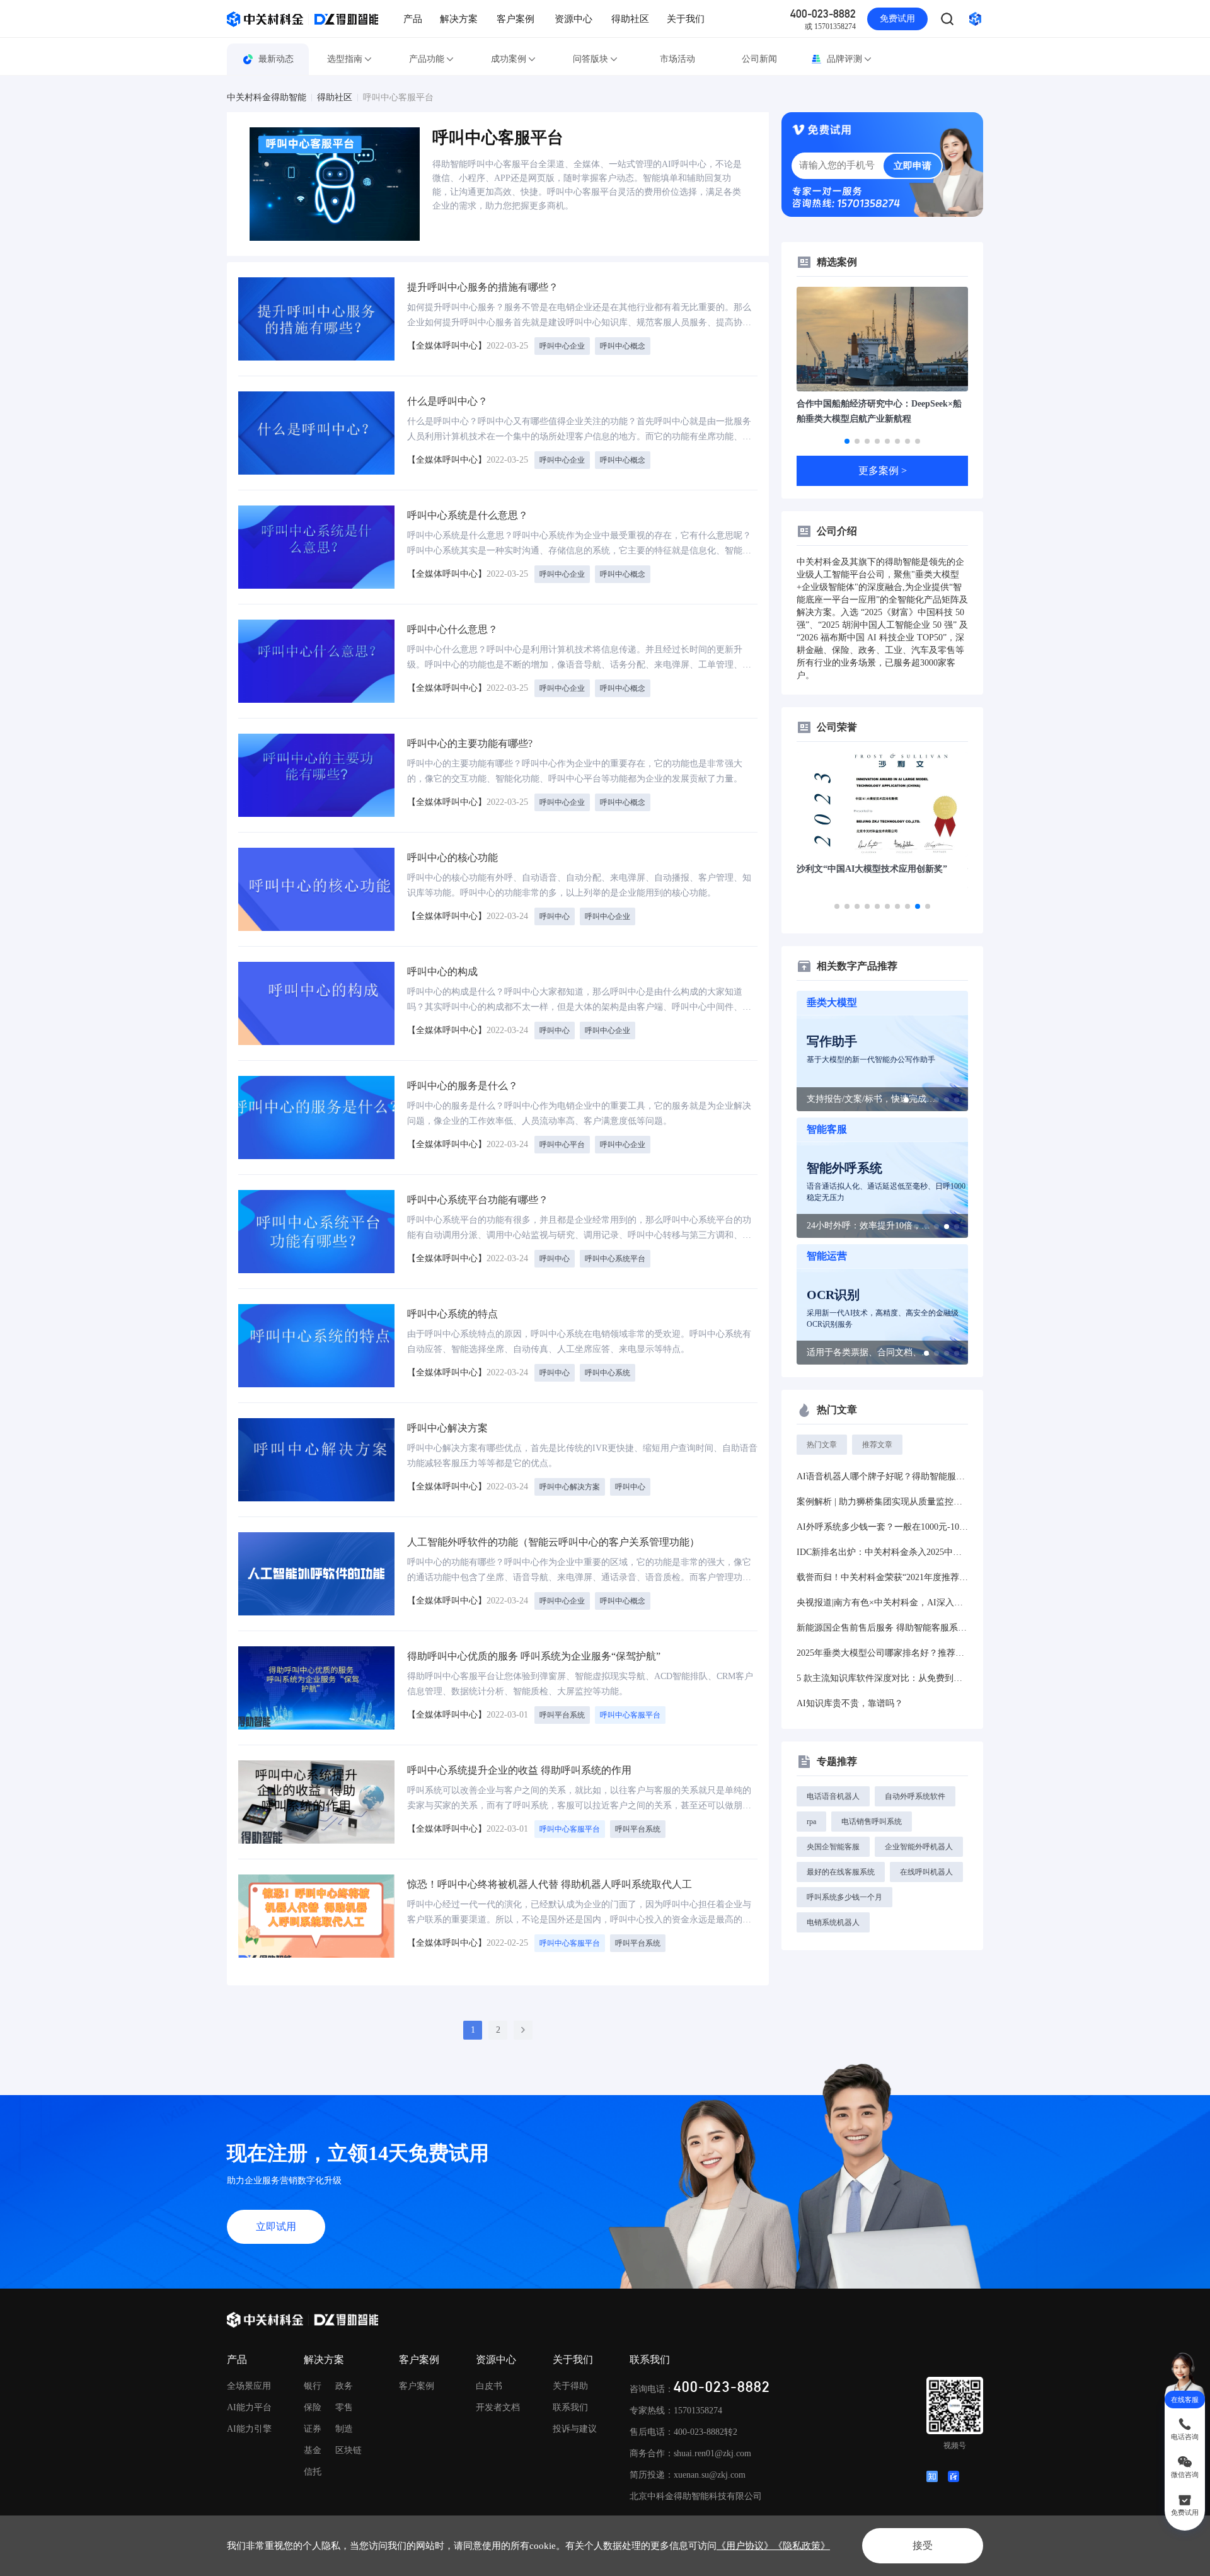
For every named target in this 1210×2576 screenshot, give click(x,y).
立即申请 (913, 166)
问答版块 (591, 59)
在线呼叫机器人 (926, 1872)
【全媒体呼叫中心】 (447, 346)
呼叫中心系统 (608, 1373)
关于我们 (686, 19)
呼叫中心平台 (562, 1145)
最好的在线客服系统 (841, 1872)
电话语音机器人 (833, 1796)
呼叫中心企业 (562, 346)
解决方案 (459, 19)
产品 (413, 19)
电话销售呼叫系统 (872, 1822)
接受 (923, 2545)
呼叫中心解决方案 (570, 1487)
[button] (847, 441)
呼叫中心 (555, 916)
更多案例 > (883, 471)
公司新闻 (759, 59)
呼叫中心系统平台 (615, 1259)
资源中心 (573, 19)
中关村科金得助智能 (267, 98)
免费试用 (897, 19)
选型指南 (345, 59)
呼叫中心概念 (623, 346)
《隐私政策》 (802, 2546)
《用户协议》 (745, 2546)
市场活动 (677, 59)
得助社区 (630, 19)
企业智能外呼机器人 (919, 1847)
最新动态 (276, 59)
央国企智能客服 (833, 1847)
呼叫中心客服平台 (398, 98)
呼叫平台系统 (562, 1715)
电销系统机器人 (833, 1922)
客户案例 (516, 19)
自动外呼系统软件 (915, 1796)
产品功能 (427, 59)
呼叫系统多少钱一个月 (844, 1897)
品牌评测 (844, 59)
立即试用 (276, 2227)
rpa (811, 1822)
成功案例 (509, 59)
